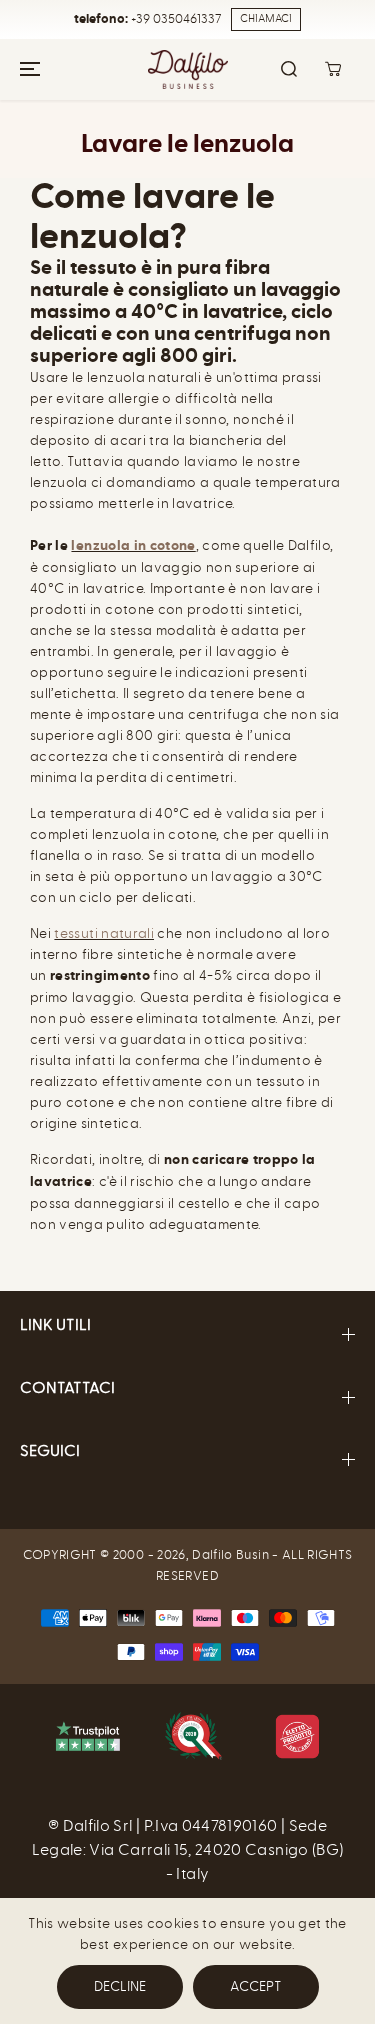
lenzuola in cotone (133, 546)
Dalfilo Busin (230, 1554)
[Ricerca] (289, 69)
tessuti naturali (104, 933)
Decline (120, 1986)
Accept (255, 1986)
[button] (27, 69)
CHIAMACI (266, 18)
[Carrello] (333, 69)
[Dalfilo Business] (188, 69)
